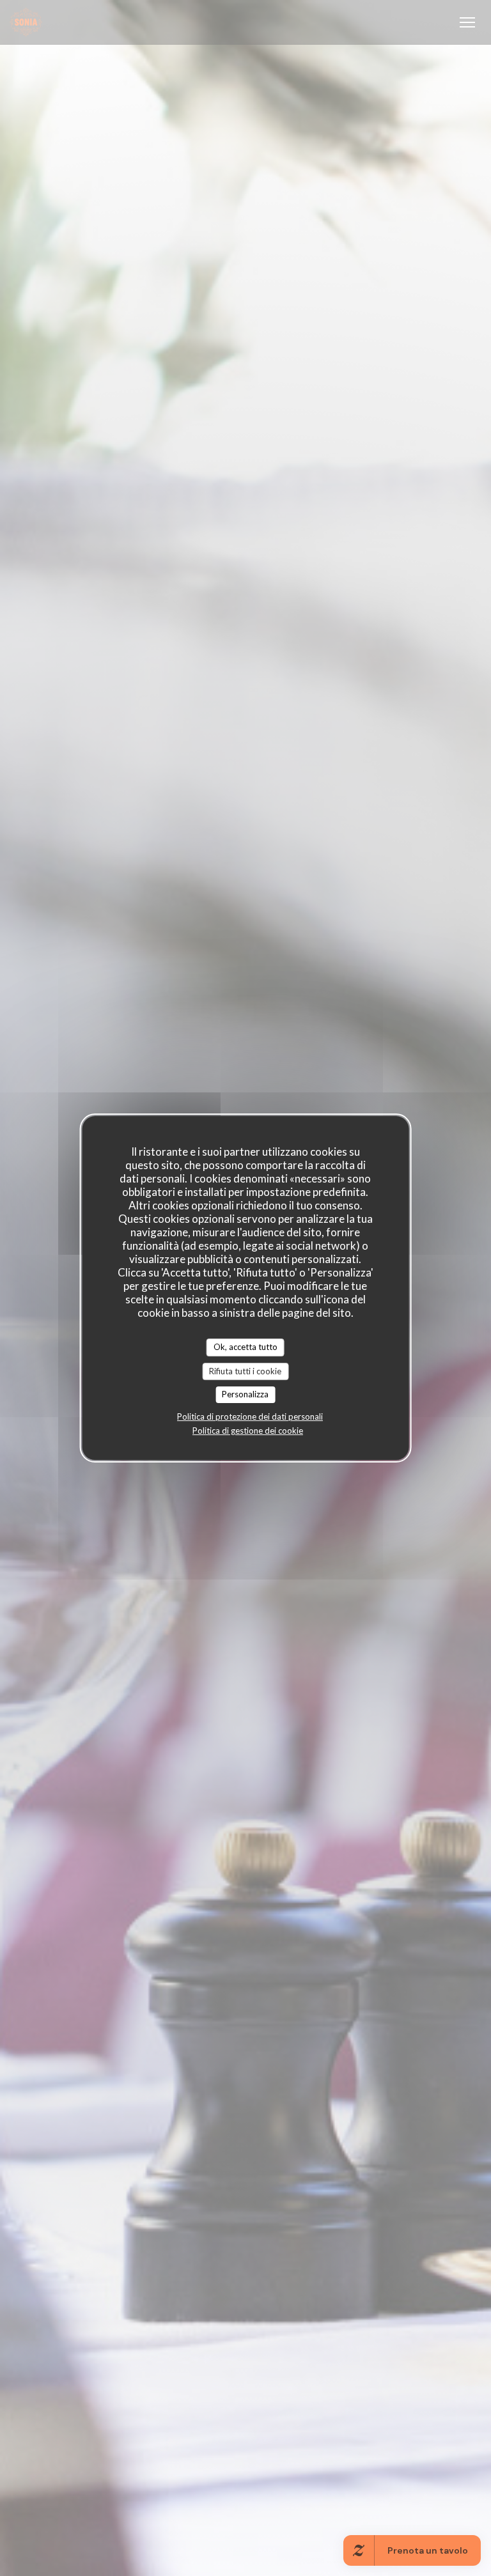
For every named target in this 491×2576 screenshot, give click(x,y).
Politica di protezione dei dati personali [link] (250, 1416)
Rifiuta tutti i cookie (245, 1371)
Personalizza (245, 1394)
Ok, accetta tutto (245, 1347)
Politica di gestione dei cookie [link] (248, 1431)
